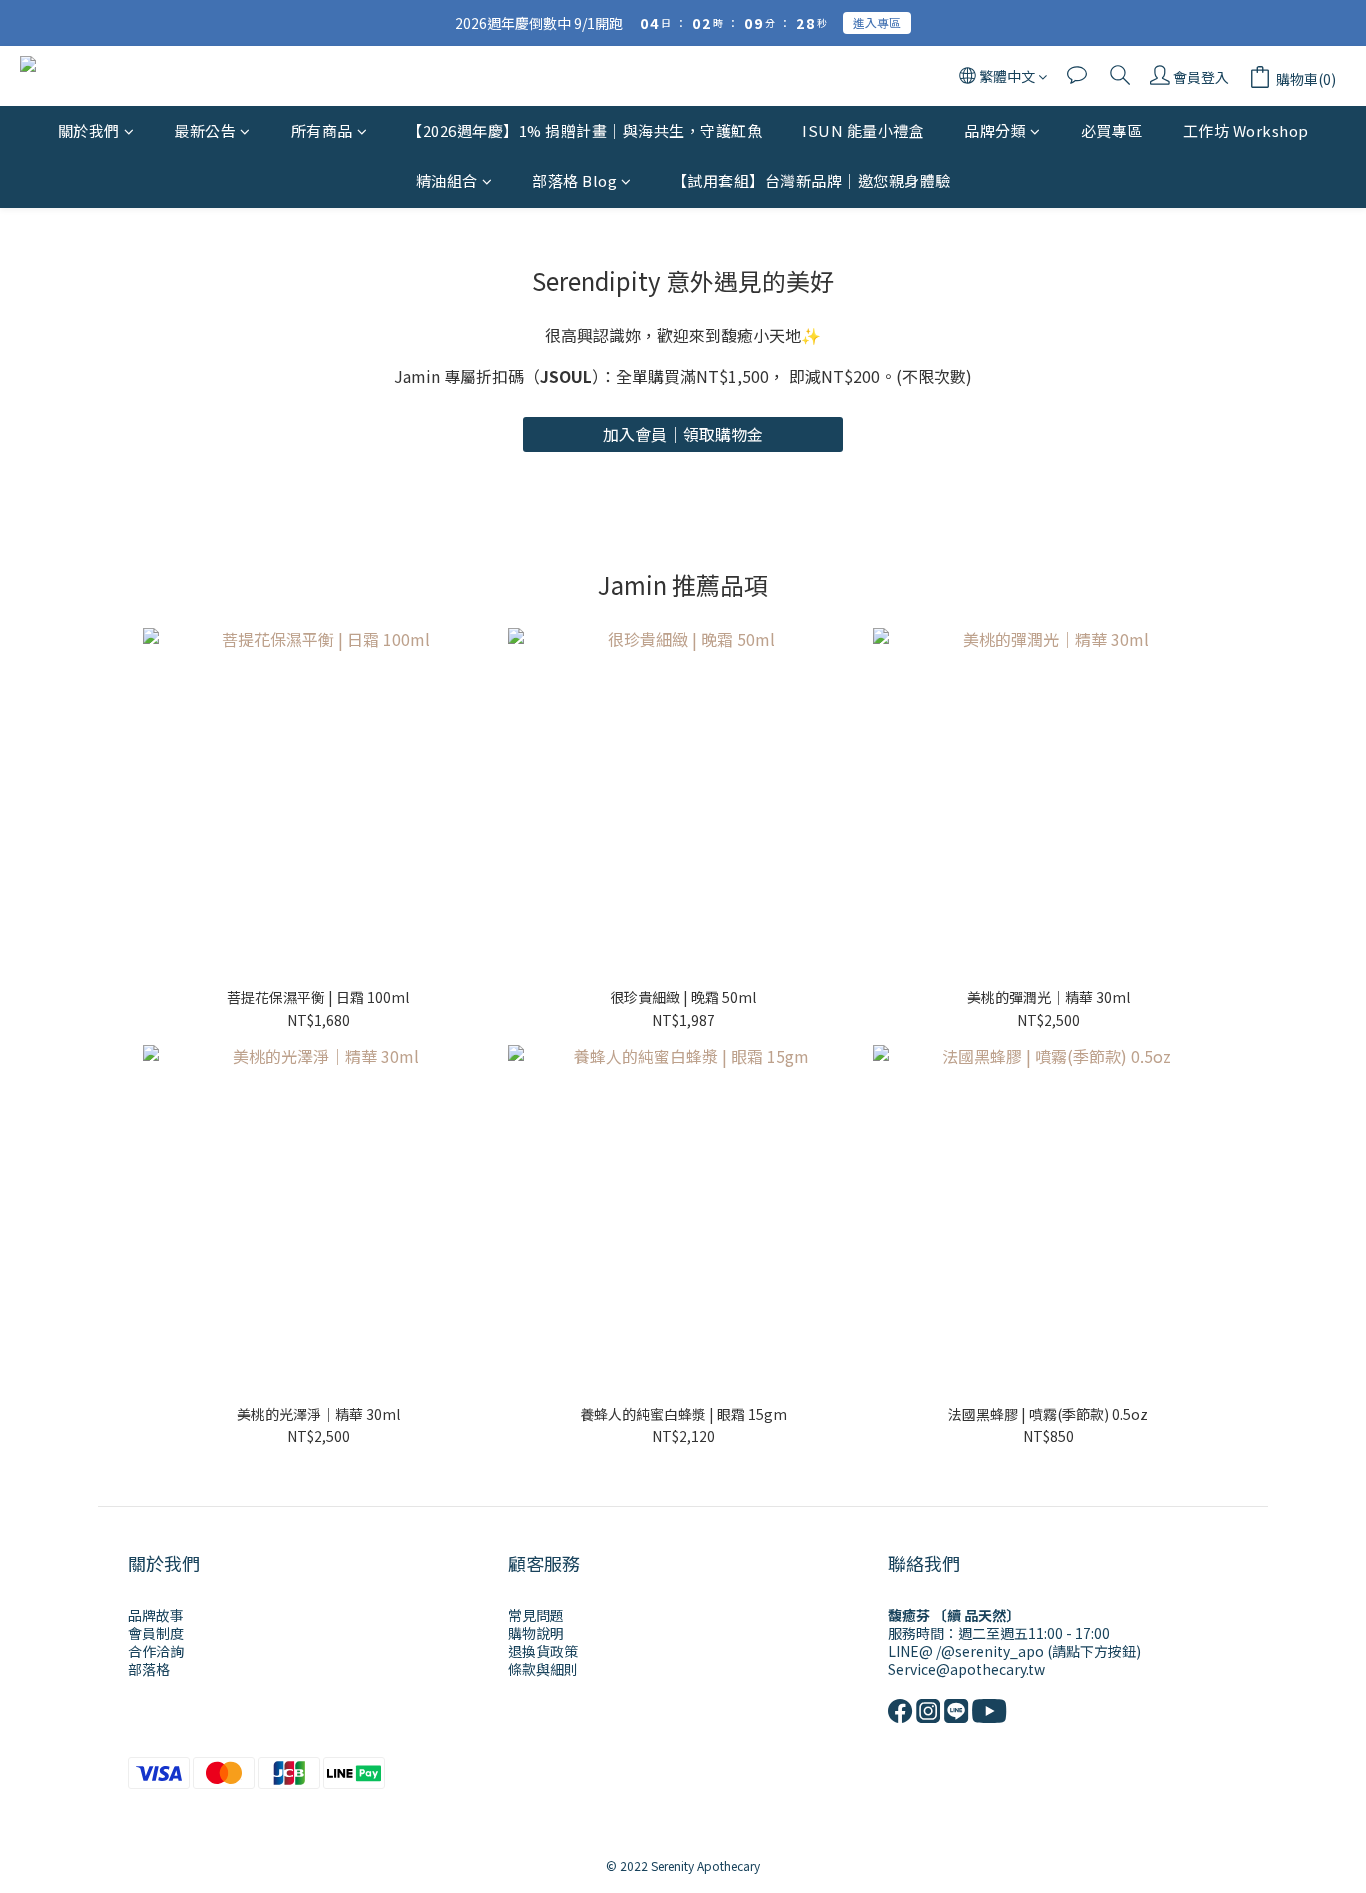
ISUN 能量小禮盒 (863, 130)
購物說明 (536, 1633)
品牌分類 (995, 130)
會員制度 (156, 1633)
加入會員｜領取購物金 (683, 434)
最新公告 (205, 130)
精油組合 (447, 181)
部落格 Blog (574, 181)
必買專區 (1112, 130)
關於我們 (89, 130)
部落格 (149, 1669)
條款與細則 (543, 1669)
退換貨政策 (543, 1651)
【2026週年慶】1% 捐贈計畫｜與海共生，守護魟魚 (584, 130)
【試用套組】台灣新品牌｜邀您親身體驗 (811, 181)
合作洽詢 (156, 1651)
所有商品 (322, 130)
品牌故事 (156, 1615)
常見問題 (536, 1615)
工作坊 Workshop (1246, 130)
